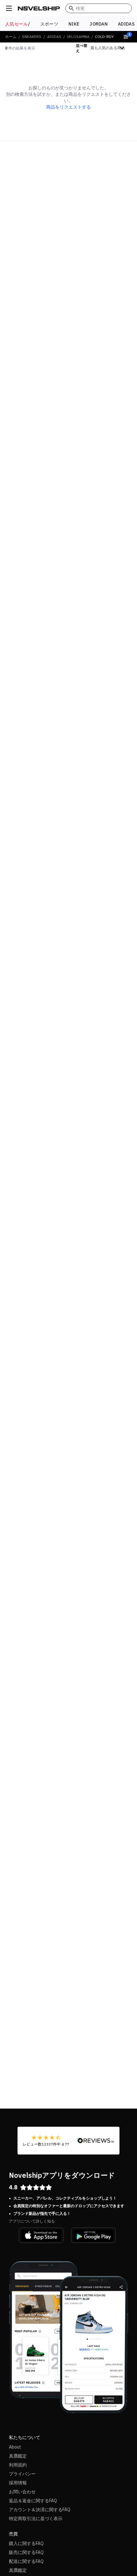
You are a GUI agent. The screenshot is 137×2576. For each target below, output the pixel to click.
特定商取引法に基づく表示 (36, 2519)
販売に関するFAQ (26, 2552)
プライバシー (22, 2474)
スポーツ (49, 24)
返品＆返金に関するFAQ (33, 2501)
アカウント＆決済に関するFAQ (40, 2510)
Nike (74, 24)
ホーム (11, 37)
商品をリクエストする (68, 107)
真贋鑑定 (18, 2456)
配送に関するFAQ (26, 2561)
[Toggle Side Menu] (9, 8)
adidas (54, 37)
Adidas (126, 24)
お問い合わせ (22, 2492)
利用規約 (18, 2465)
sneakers (32, 37)
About (15, 2447)
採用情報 (18, 2483)
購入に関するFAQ (26, 2543)
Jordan (99, 24)
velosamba (78, 37)
